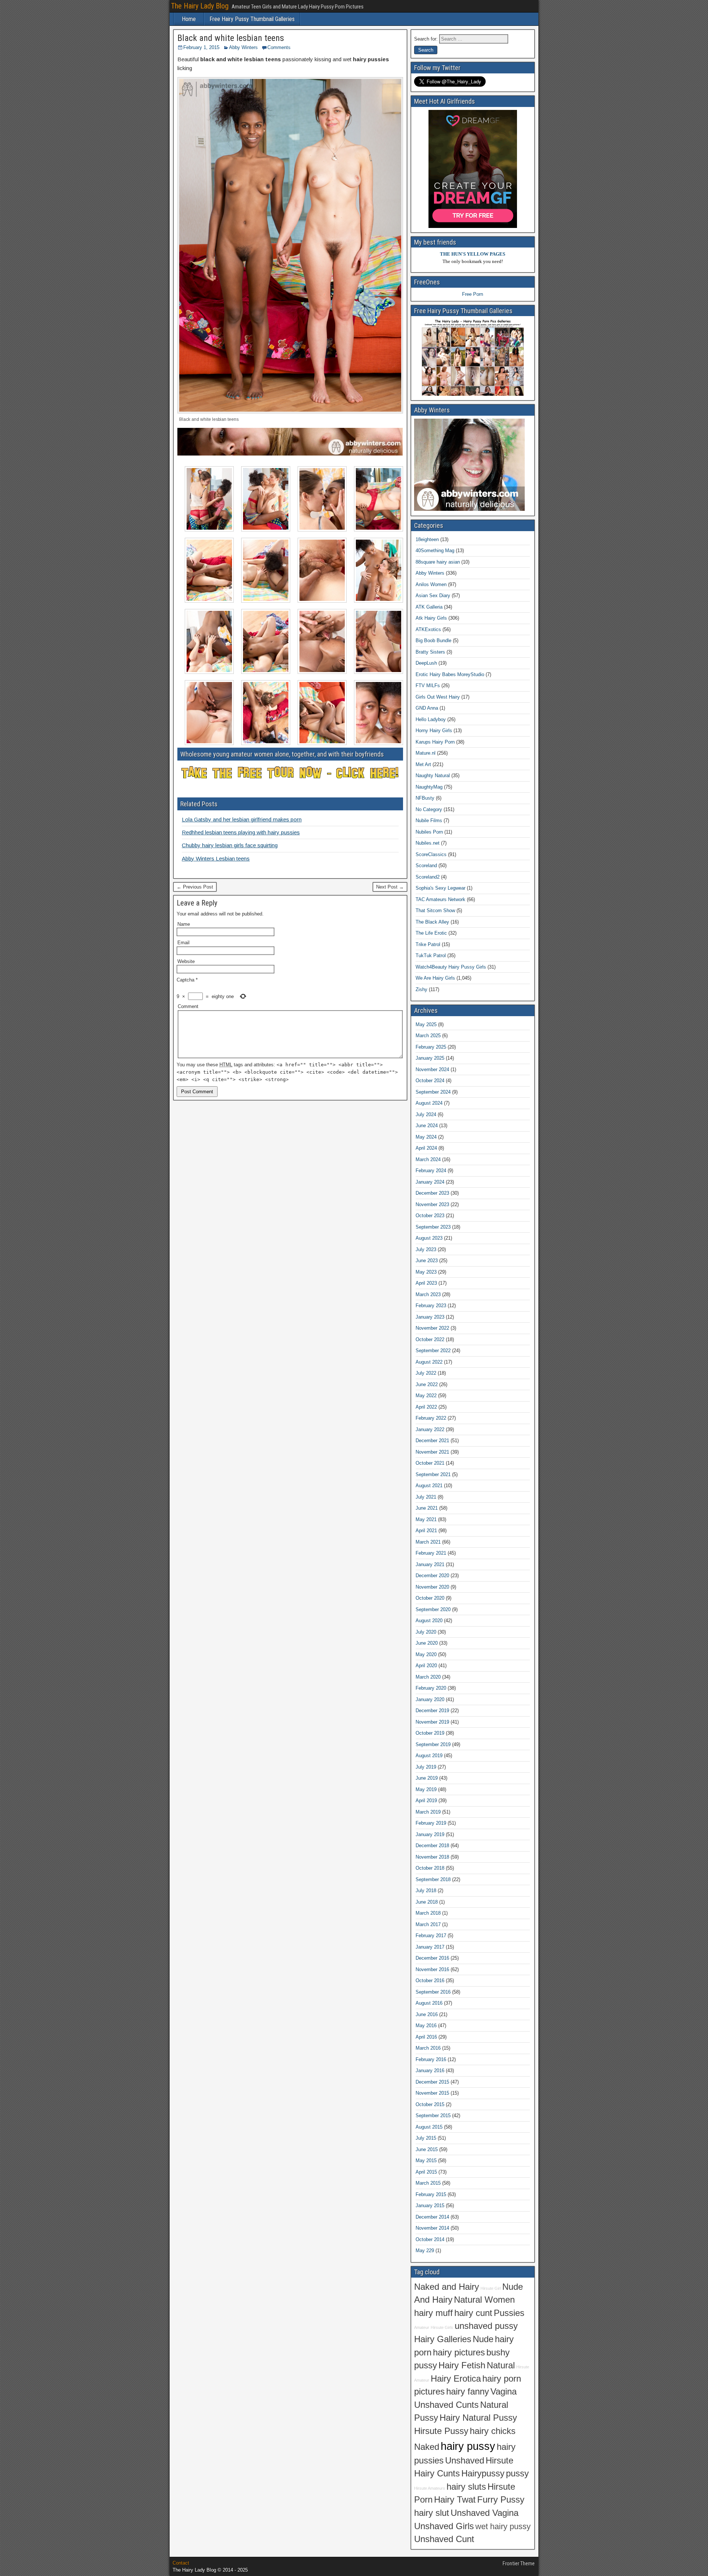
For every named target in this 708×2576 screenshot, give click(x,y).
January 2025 (430, 1058)
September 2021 (433, 1474)
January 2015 (430, 2205)
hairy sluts (466, 2487)
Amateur (422, 2327)
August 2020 (429, 1621)
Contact (181, 2563)
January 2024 (430, 1182)
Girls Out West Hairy (438, 697)
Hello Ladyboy (431, 719)
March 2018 (428, 1913)
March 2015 (428, 2183)
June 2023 (427, 1261)
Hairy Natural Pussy (478, 2418)
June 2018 (427, 1902)
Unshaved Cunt (444, 2539)
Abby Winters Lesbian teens (216, 858)
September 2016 (433, 1992)
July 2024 (426, 1114)
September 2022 (433, 1351)
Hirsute (499, 2461)
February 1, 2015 (201, 47)
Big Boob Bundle (433, 640)
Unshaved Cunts (446, 2405)
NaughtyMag (429, 787)
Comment (188, 1006)
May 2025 (426, 1024)
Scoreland (426, 865)
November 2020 (432, 1587)
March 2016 (428, 2048)
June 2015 (427, 2149)
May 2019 (426, 1789)
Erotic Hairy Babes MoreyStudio (450, 674)
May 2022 (426, 1396)
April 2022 (426, 1407)
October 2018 (430, 1868)
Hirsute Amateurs (430, 2488)
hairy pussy (468, 2446)
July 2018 (426, 1891)
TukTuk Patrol (431, 955)
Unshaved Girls (444, 2526)
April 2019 (426, 1801)
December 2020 (432, 1576)
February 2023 (431, 1306)
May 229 (425, 2250)
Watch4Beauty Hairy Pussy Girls (451, 967)
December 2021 (432, 1441)
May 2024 (426, 1137)
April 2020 (426, 1666)
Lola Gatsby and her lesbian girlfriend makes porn (242, 819)
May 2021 (426, 1519)
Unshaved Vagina (485, 2513)
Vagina (504, 2392)
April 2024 (426, 1148)
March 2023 (428, 1294)
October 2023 (430, 1216)
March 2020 (428, 1677)
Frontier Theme (519, 2563)
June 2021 (427, 1508)
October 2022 (430, 1339)
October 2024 (430, 1081)
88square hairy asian (438, 562)
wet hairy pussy (503, 2526)
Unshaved (465, 2461)
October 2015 (430, 2104)
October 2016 (430, 1981)
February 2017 (431, 1936)
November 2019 (432, 1722)
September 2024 (433, 1092)
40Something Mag (435, 550)
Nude (483, 2339)
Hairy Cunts (437, 2473)
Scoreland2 (428, 877)
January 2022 (430, 1429)
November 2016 (432, 1969)
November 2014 (432, 2228)
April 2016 (426, 2037)
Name (184, 924)
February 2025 (431, 1047)
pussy (517, 2473)
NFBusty (425, 798)
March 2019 (428, 1812)
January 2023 (430, 1317)
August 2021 (429, 1486)
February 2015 (431, 2194)
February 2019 (431, 1823)
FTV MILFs (428, 685)
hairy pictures (459, 2352)
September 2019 (433, 1744)
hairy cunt (473, 2313)
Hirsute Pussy (441, 2431)
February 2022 (431, 1418)
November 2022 (432, 1328)
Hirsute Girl (491, 2288)
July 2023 (426, 1249)
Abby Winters (243, 47)
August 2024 (429, 1103)
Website (186, 961)
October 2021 (430, 1463)
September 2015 (433, 2115)
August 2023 (429, 1238)
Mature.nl (426, 753)
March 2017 (428, 1924)
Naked (427, 2447)
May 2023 (426, 1272)
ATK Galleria (429, 607)
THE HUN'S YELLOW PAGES (473, 254)
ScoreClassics (431, 854)
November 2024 (432, 1069)
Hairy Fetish (462, 2365)
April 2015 (426, 2172)
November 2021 (432, 1452)
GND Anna (427, 708)
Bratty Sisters (430, 652)
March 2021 (428, 1542)
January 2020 (430, 1699)
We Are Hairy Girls (435, 978)
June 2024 (427, 1126)
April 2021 (426, 1531)
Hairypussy (483, 2473)
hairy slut (432, 2513)
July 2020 (426, 1632)
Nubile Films (429, 820)
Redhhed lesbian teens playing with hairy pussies (241, 832)
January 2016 (430, 2071)
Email (183, 943)
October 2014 (430, 2239)
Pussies (509, 2313)
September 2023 (433, 1227)
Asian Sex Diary (433, 595)
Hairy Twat (455, 2500)
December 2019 (432, 1711)
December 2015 (432, 2082)
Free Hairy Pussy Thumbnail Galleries (252, 19)
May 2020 (426, 1654)
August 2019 (429, 1756)
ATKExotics (428, 629)
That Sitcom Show (435, 910)
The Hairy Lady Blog (200, 6)
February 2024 (431, 1171)
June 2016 (427, 2014)
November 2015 (432, 2093)
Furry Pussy (501, 2500)
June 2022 (427, 1384)
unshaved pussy (486, 2326)
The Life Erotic (431, 933)
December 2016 (432, 1958)
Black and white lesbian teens (231, 38)
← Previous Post (195, 887)
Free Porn (473, 294)
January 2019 (430, 1834)
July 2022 (426, 1373)
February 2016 (431, 2059)
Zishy (421, 989)
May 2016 (426, 2026)
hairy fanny (468, 2392)
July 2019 (426, 1767)
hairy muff (433, 2313)
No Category (429, 809)
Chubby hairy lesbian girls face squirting (230, 845)
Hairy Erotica (456, 2379)
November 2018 (432, 1857)
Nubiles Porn (429, 832)
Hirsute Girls (442, 2327)
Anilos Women (431, 584)
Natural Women (484, 2300)
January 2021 (430, 1564)
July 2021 (426, 1497)
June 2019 (427, 1778)
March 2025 (428, 1036)
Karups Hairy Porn (435, 742)
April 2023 (426, 1283)
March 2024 (428, 1159)
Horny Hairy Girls (434, 730)
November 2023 (432, 1204)
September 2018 (433, 1879)
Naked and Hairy (447, 2287)
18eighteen (427, 539)
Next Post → (390, 887)
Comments (279, 47)
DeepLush (426, 663)
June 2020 (427, 1643)
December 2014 (432, 2217)
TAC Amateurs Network (440, 899)
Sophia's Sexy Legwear (440, 888)
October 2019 (430, 1733)
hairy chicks (493, 2431)
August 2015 (429, 2127)
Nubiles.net (428, 843)
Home (189, 19)
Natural (501, 2365)
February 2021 (431, 1553)
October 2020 (430, 1598)
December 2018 (432, 1846)
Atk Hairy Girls (431, 618)
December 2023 (432, 1193)
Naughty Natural (433, 775)
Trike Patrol (428, 944)
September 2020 (433, 1609)
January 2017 (430, 1947)
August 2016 (429, 2003)
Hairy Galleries (443, 2339)
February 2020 (431, 1688)
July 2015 (426, 2138)
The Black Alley (432, 922)
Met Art (423, 764)
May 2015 (426, 2160)
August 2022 (429, 1362)
